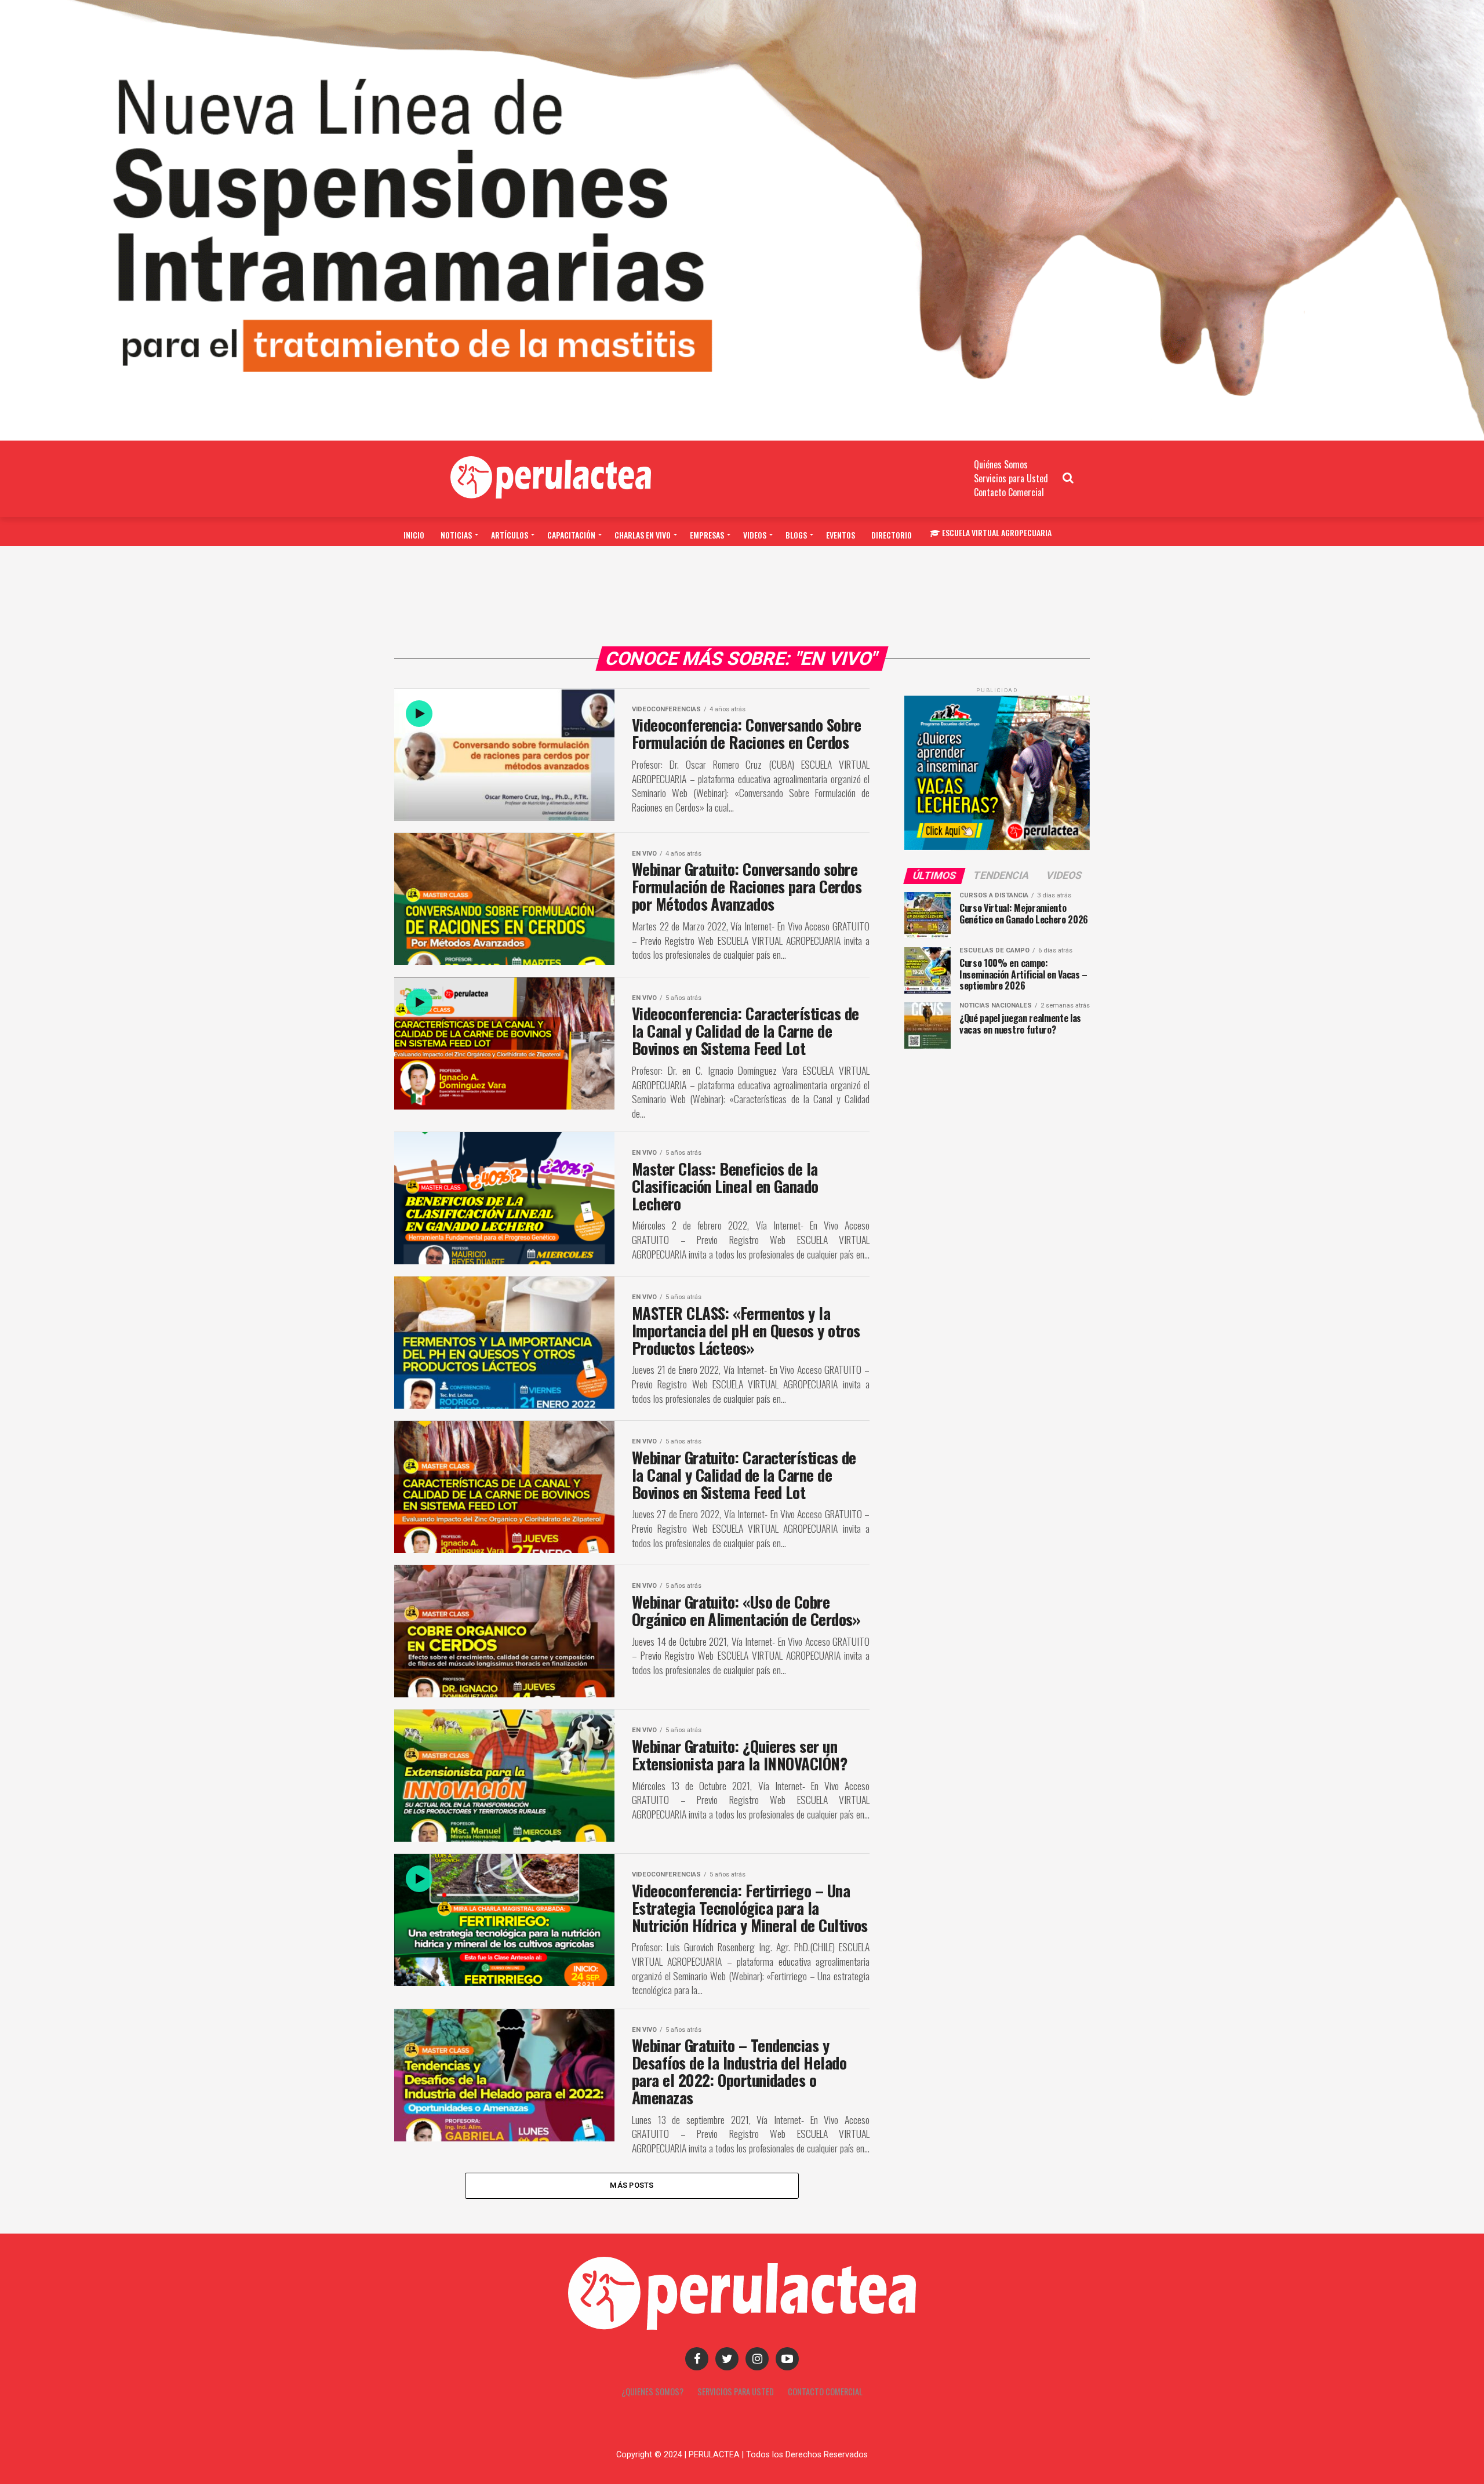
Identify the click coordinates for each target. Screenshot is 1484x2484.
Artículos (510, 535)
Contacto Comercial (1009, 492)
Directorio (892, 535)
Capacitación (571, 535)
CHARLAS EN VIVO (643, 535)
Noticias (456, 535)
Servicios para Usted (1011, 478)
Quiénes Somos (1001, 464)
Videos (755, 535)
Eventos (841, 535)
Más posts (632, 2185)
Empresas (707, 535)
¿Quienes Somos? (652, 2392)
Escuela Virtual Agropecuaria (997, 532)
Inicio (414, 535)
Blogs (796, 535)
